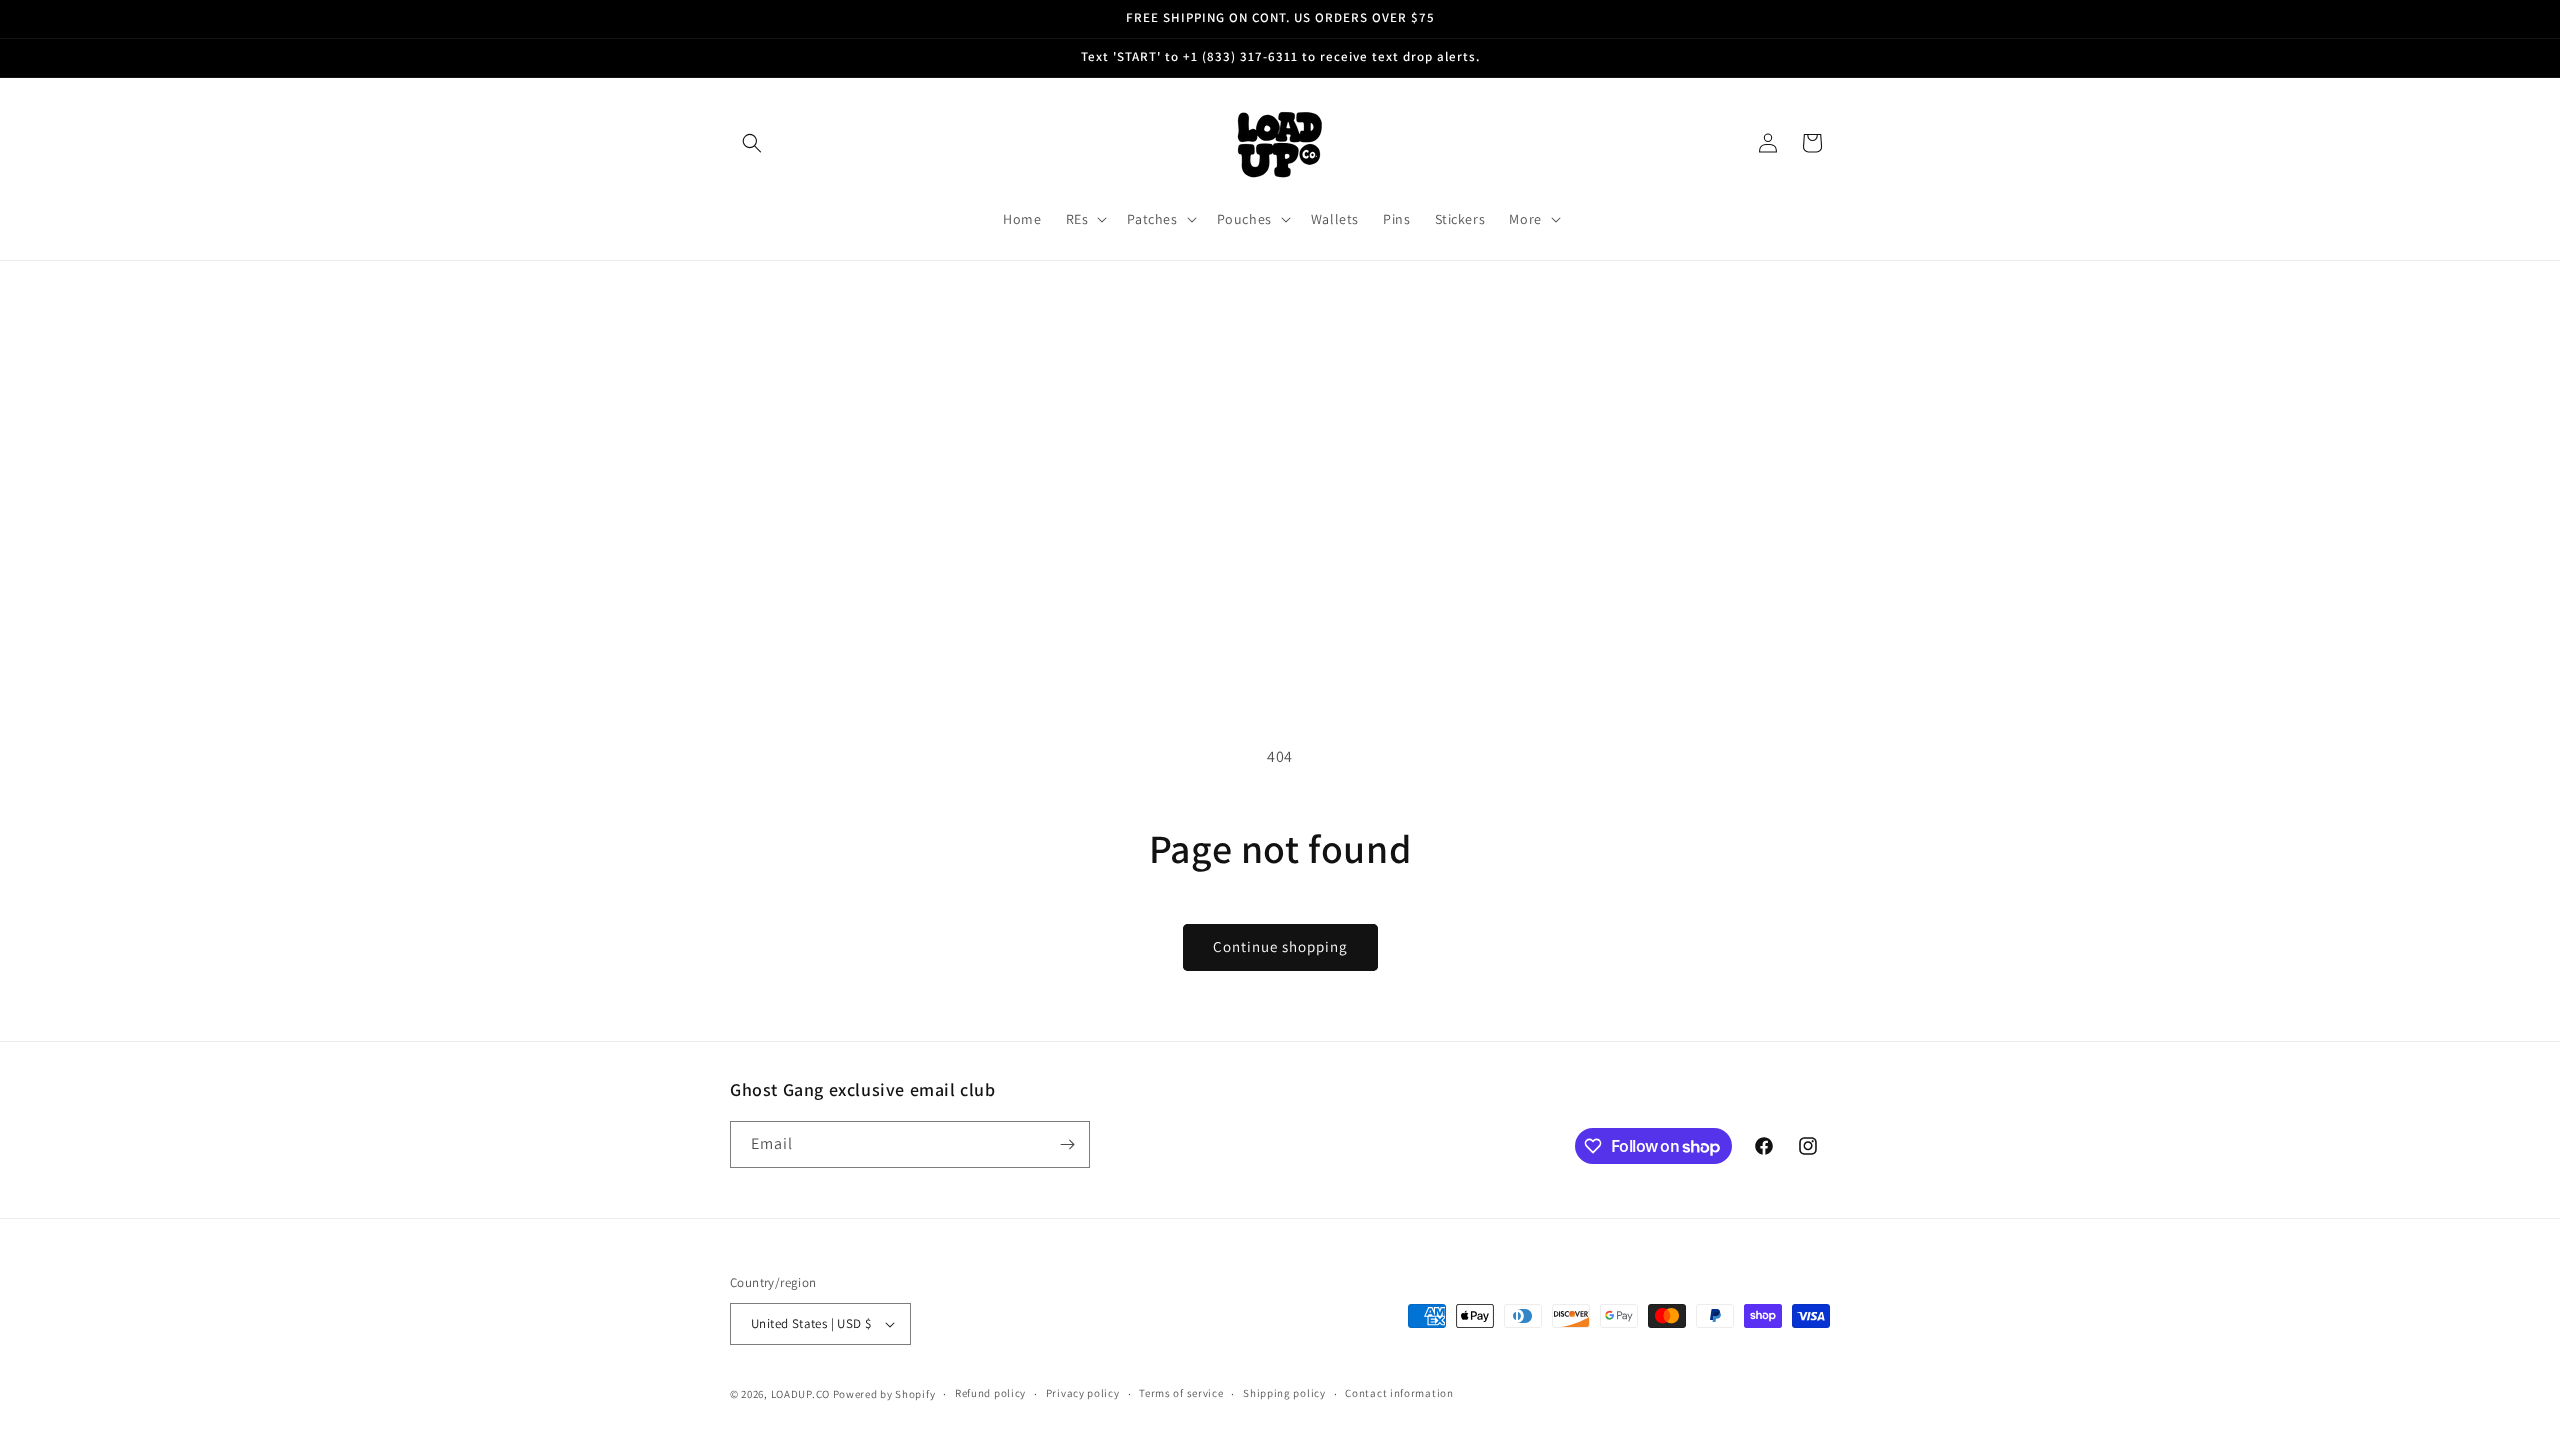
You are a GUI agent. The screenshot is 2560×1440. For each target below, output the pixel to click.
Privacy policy (1083, 1393)
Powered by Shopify (884, 1394)
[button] (752, 143)
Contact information (1399, 1393)
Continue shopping (1280, 946)
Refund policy (990, 1393)
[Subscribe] (1067, 1144)
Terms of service (1181, 1393)
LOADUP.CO (800, 1394)
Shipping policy (1284, 1393)
